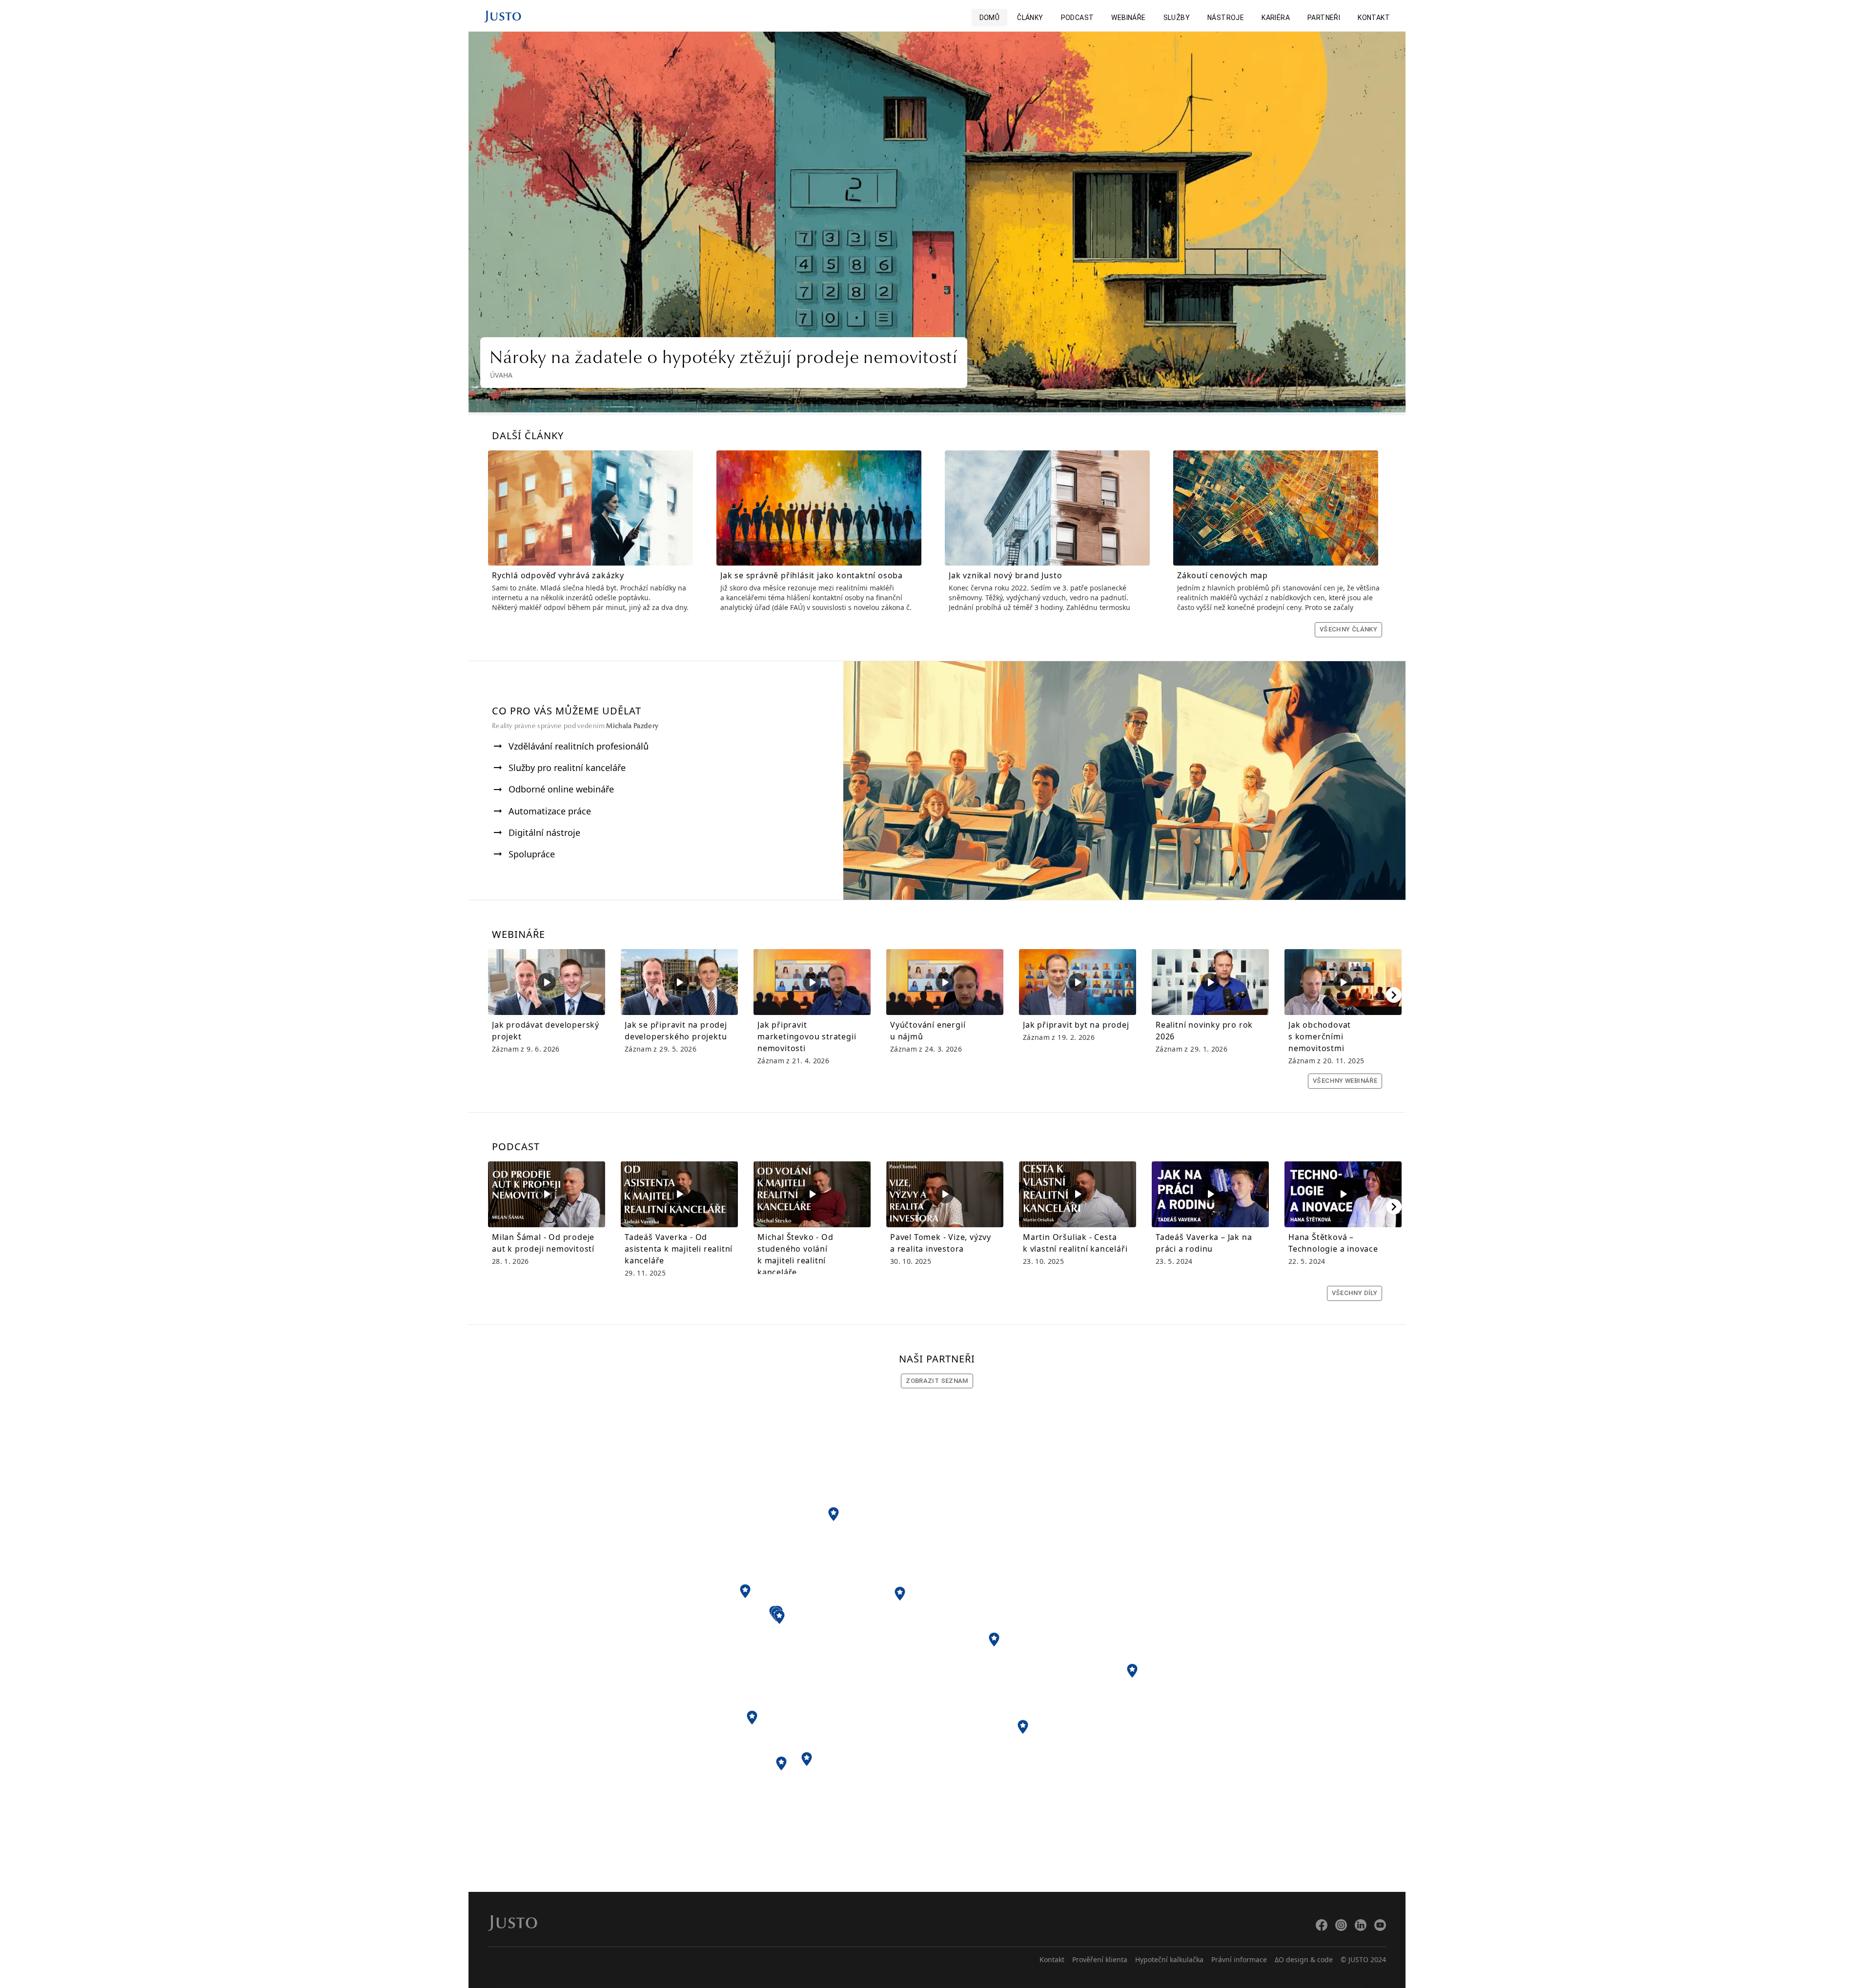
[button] (834, 1514)
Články (1030, 18)
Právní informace (1239, 1959)
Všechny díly (1355, 1293)
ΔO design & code (1304, 1959)
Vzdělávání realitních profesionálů (579, 746)
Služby (1177, 18)
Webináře (1128, 18)
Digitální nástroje (544, 832)
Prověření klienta (1100, 1959)
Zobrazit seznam (937, 1381)
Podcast (1078, 18)
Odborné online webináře (561, 789)
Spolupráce (532, 854)
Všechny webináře (1345, 1081)
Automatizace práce (550, 811)
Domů (990, 18)
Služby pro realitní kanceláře (567, 768)
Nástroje (1226, 18)
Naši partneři (937, 1359)
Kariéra (1276, 18)
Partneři (1324, 18)
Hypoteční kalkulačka (1169, 1959)
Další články (528, 436)
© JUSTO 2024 (1363, 1959)
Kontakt (1374, 18)
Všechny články (1348, 629)
